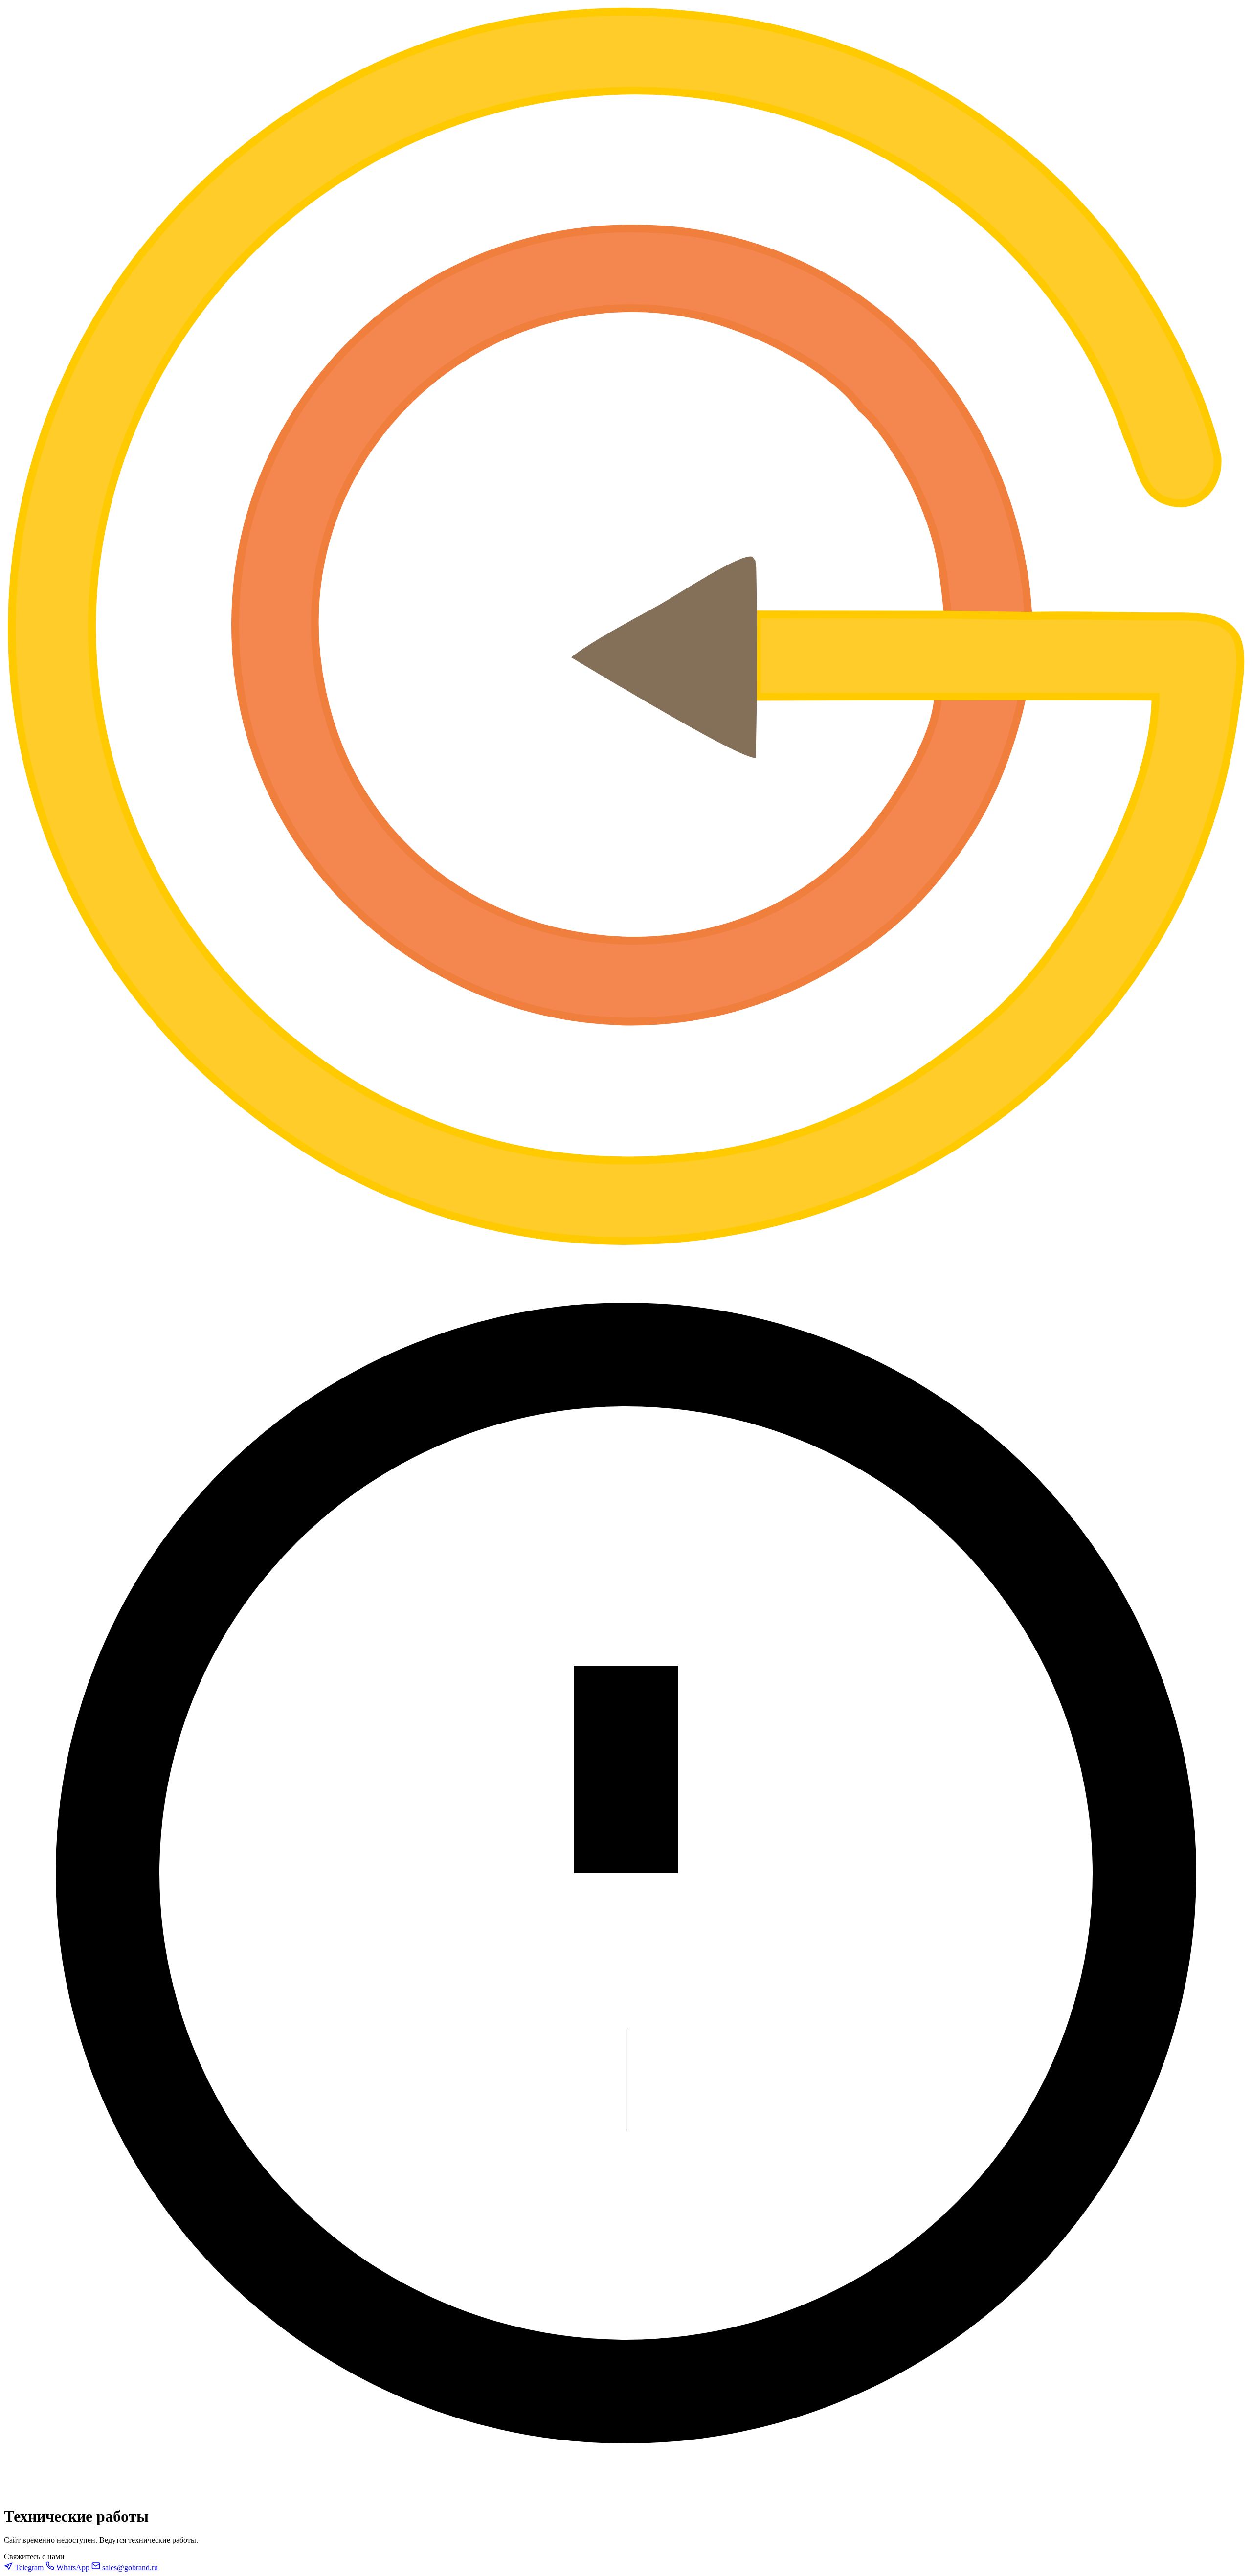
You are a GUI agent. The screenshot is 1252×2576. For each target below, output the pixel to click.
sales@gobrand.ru (129, 2567)
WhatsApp (73, 2567)
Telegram (29, 2567)
